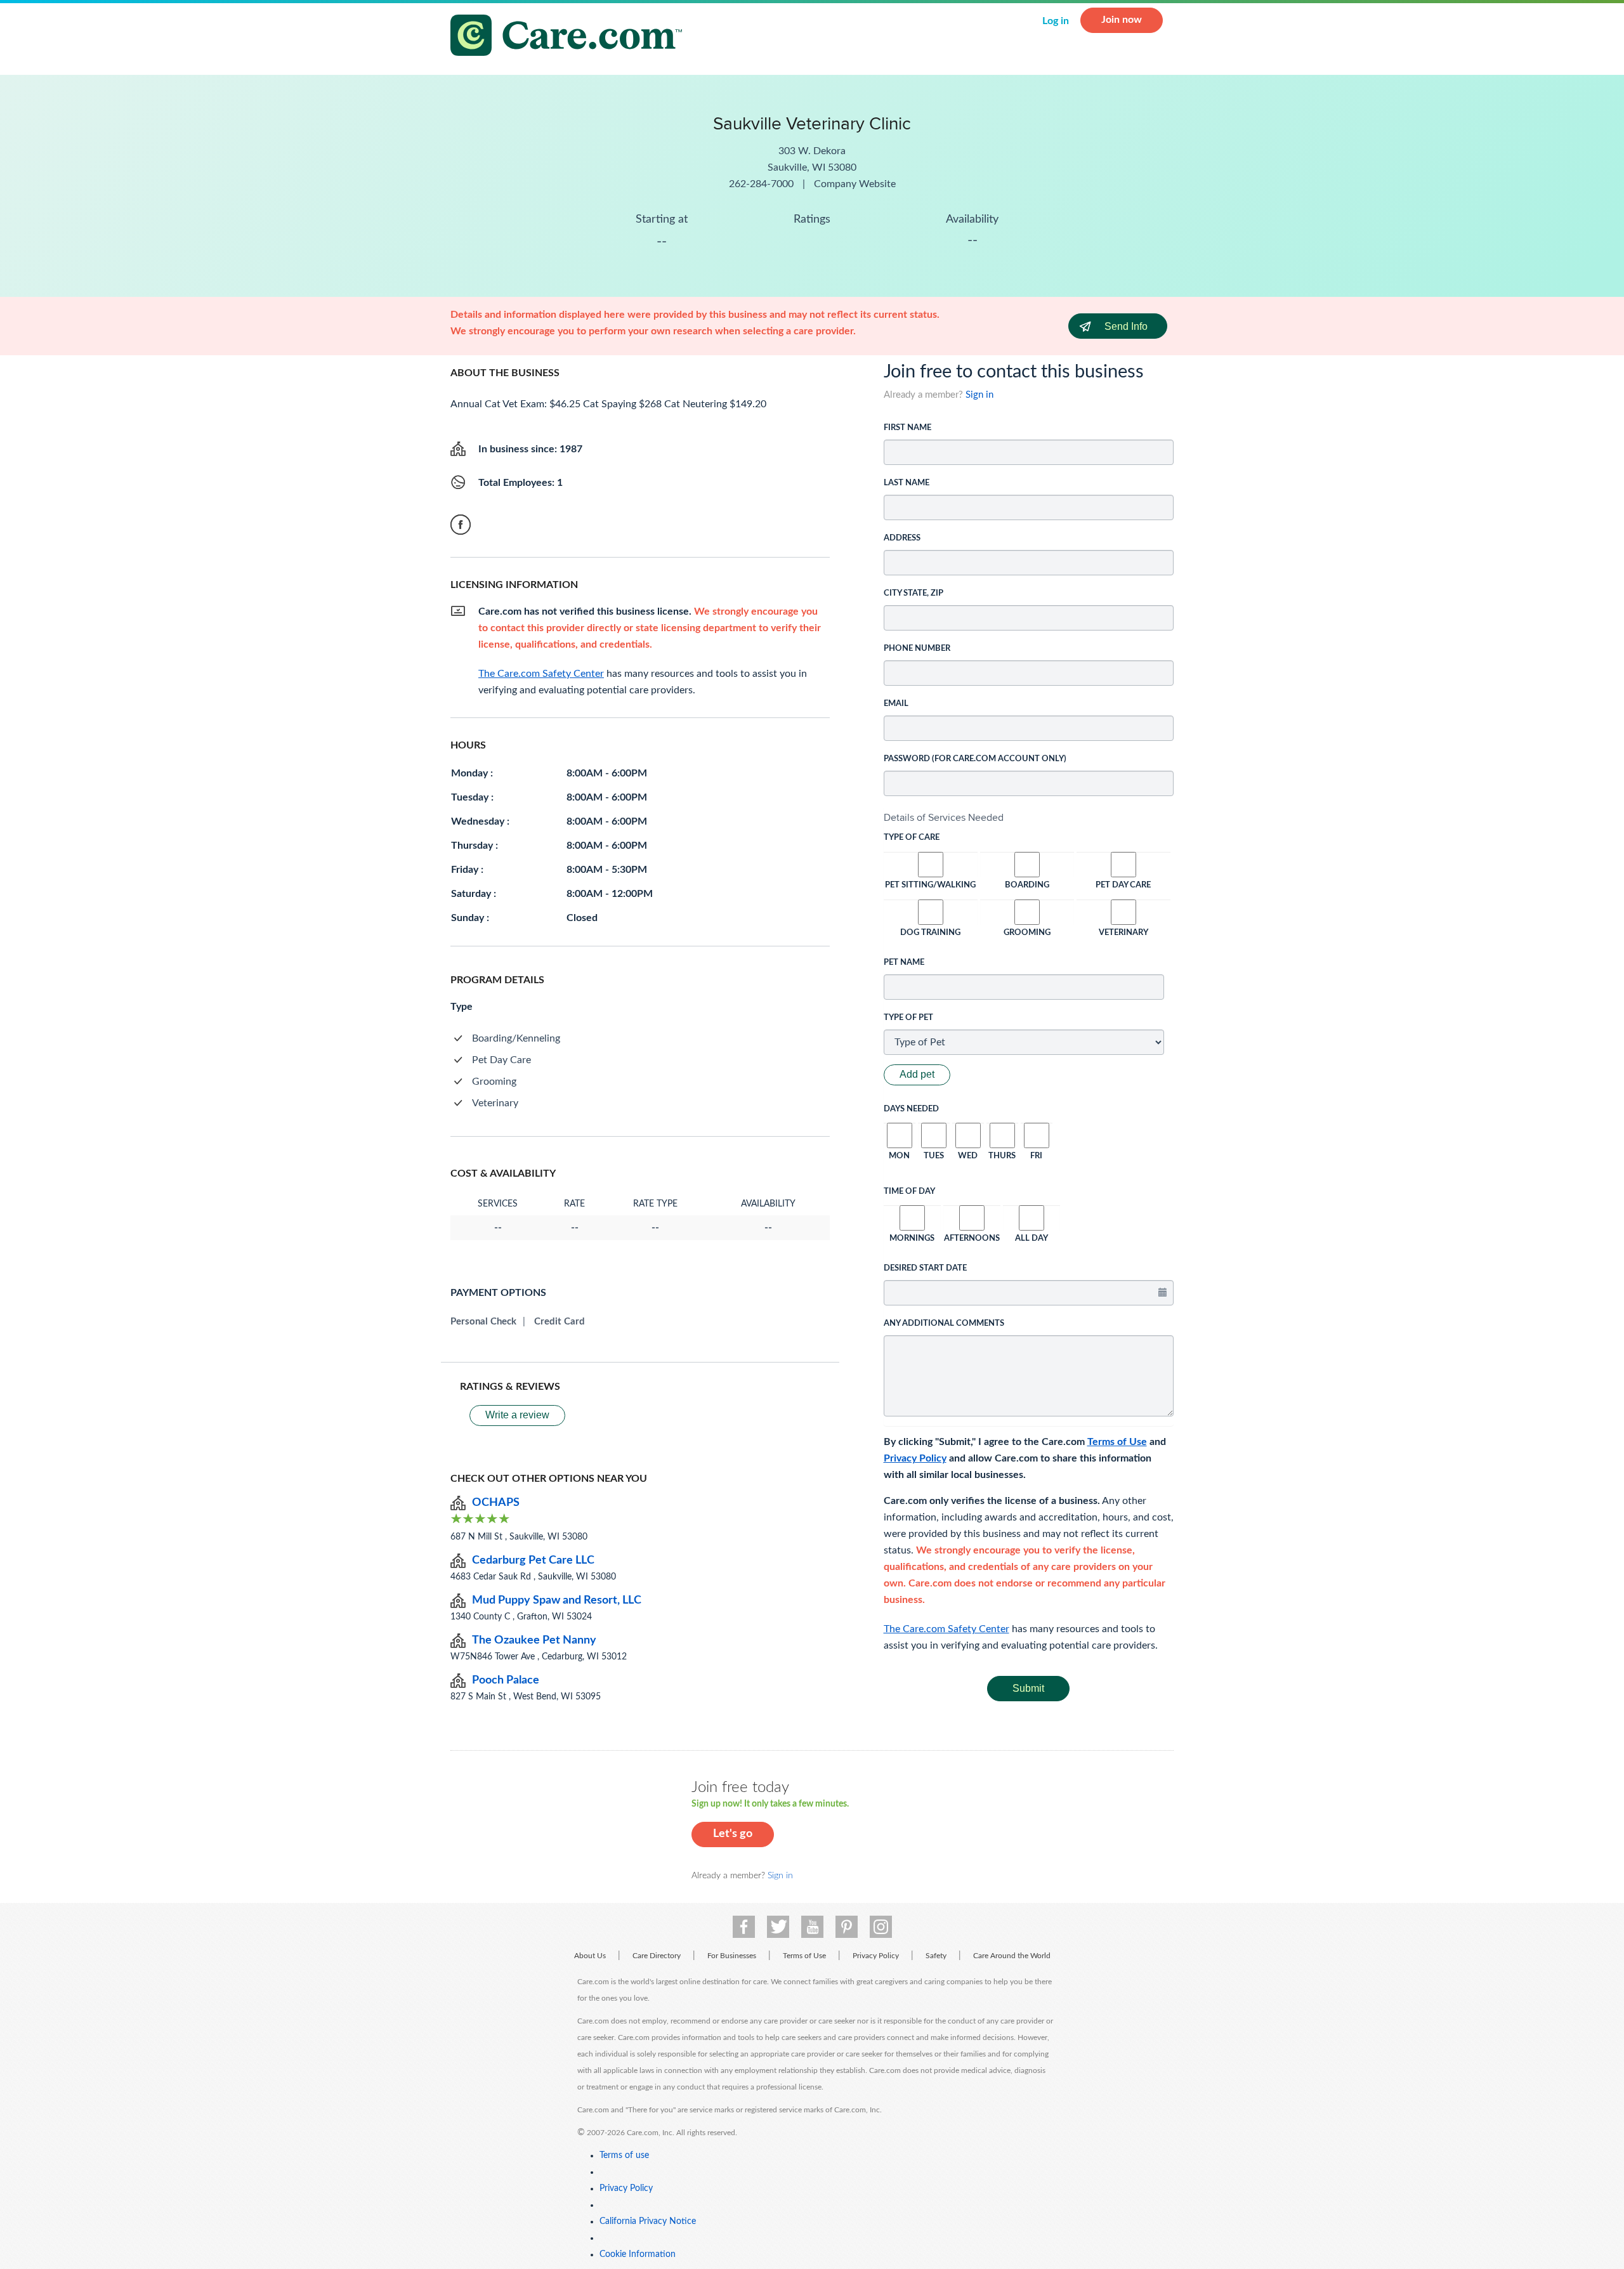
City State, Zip (913, 593)
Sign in (979, 395)
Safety (936, 1956)
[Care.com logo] (571, 37)
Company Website (855, 184)
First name (907, 428)
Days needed (911, 1109)
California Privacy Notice (648, 2221)
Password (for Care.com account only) (975, 759)
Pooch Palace (506, 1680)
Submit (1028, 1688)
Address (902, 538)
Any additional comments (944, 1324)
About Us (590, 1956)
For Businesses (732, 1956)
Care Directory (657, 1956)
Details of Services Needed (944, 817)
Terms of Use (1117, 1442)
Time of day (909, 1192)
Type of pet (908, 1018)
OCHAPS (496, 1503)
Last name (907, 483)
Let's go (733, 1834)
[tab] (1029, 818)
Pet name (904, 963)
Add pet (917, 1074)
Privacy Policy (915, 1458)
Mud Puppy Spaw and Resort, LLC (557, 1600)
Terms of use (624, 2155)
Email (896, 704)
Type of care (912, 838)
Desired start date (925, 1268)
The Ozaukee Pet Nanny (534, 1640)
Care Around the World (1012, 1956)
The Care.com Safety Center (946, 1629)
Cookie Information (638, 2254)
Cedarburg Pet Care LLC (533, 1560)
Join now (1122, 20)
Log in (1056, 21)
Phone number (917, 649)
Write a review (517, 1415)
